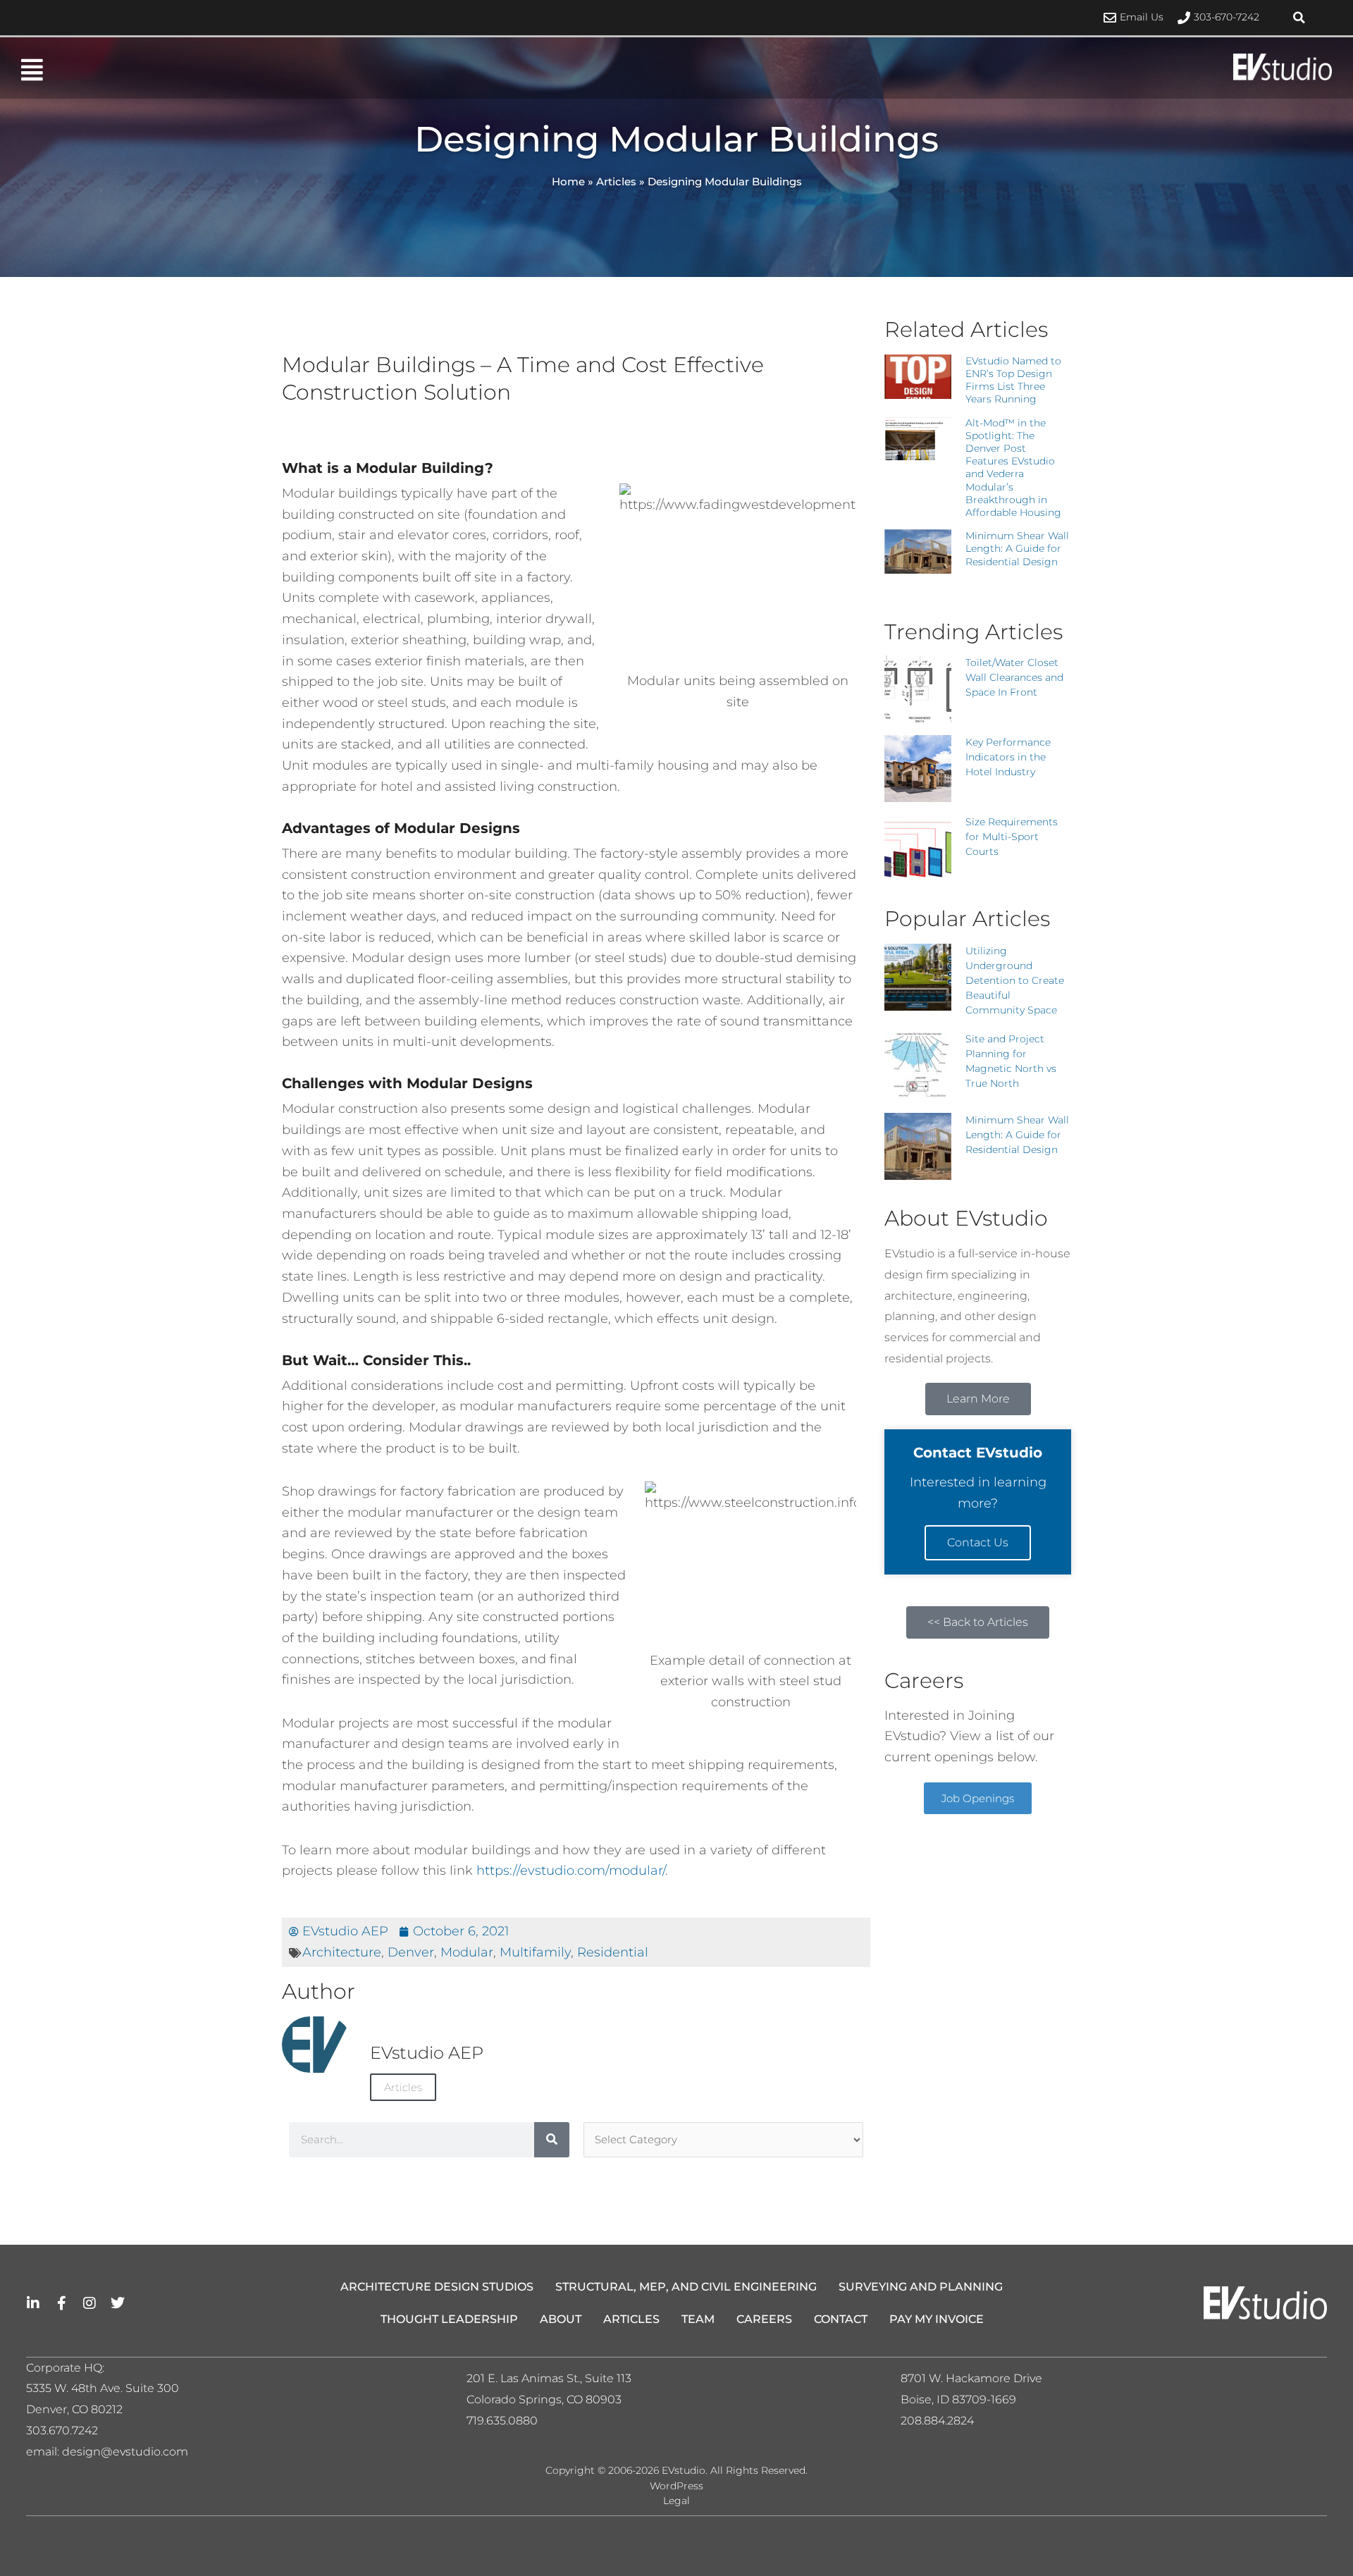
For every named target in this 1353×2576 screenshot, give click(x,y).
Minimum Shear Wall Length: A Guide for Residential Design (1017, 548)
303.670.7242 (62, 2430)
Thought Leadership (449, 2319)
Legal (676, 2501)
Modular (467, 1952)
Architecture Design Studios (437, 2287)
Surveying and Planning (921, 2287)
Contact (841, 2319)
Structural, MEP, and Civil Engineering (686, 2287)
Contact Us (978, 1542)
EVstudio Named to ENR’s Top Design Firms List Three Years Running (1013, 380)
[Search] (552, 2140)
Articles (616, 181)
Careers (764, 2319)
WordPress (676, 2486)
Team (698, 2319)
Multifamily (535, 1952)
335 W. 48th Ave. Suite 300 (107, 2388)
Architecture (342, 1952)
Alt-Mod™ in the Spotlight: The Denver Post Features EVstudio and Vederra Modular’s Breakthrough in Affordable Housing (1013, 468)
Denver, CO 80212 (74, 2409)
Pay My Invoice (937, 2319)
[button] (1299, 18)
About (561, 2319)
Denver (411, 1952)
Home (568, 181)
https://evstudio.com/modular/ (571, 1871)
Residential (613, 1952)
